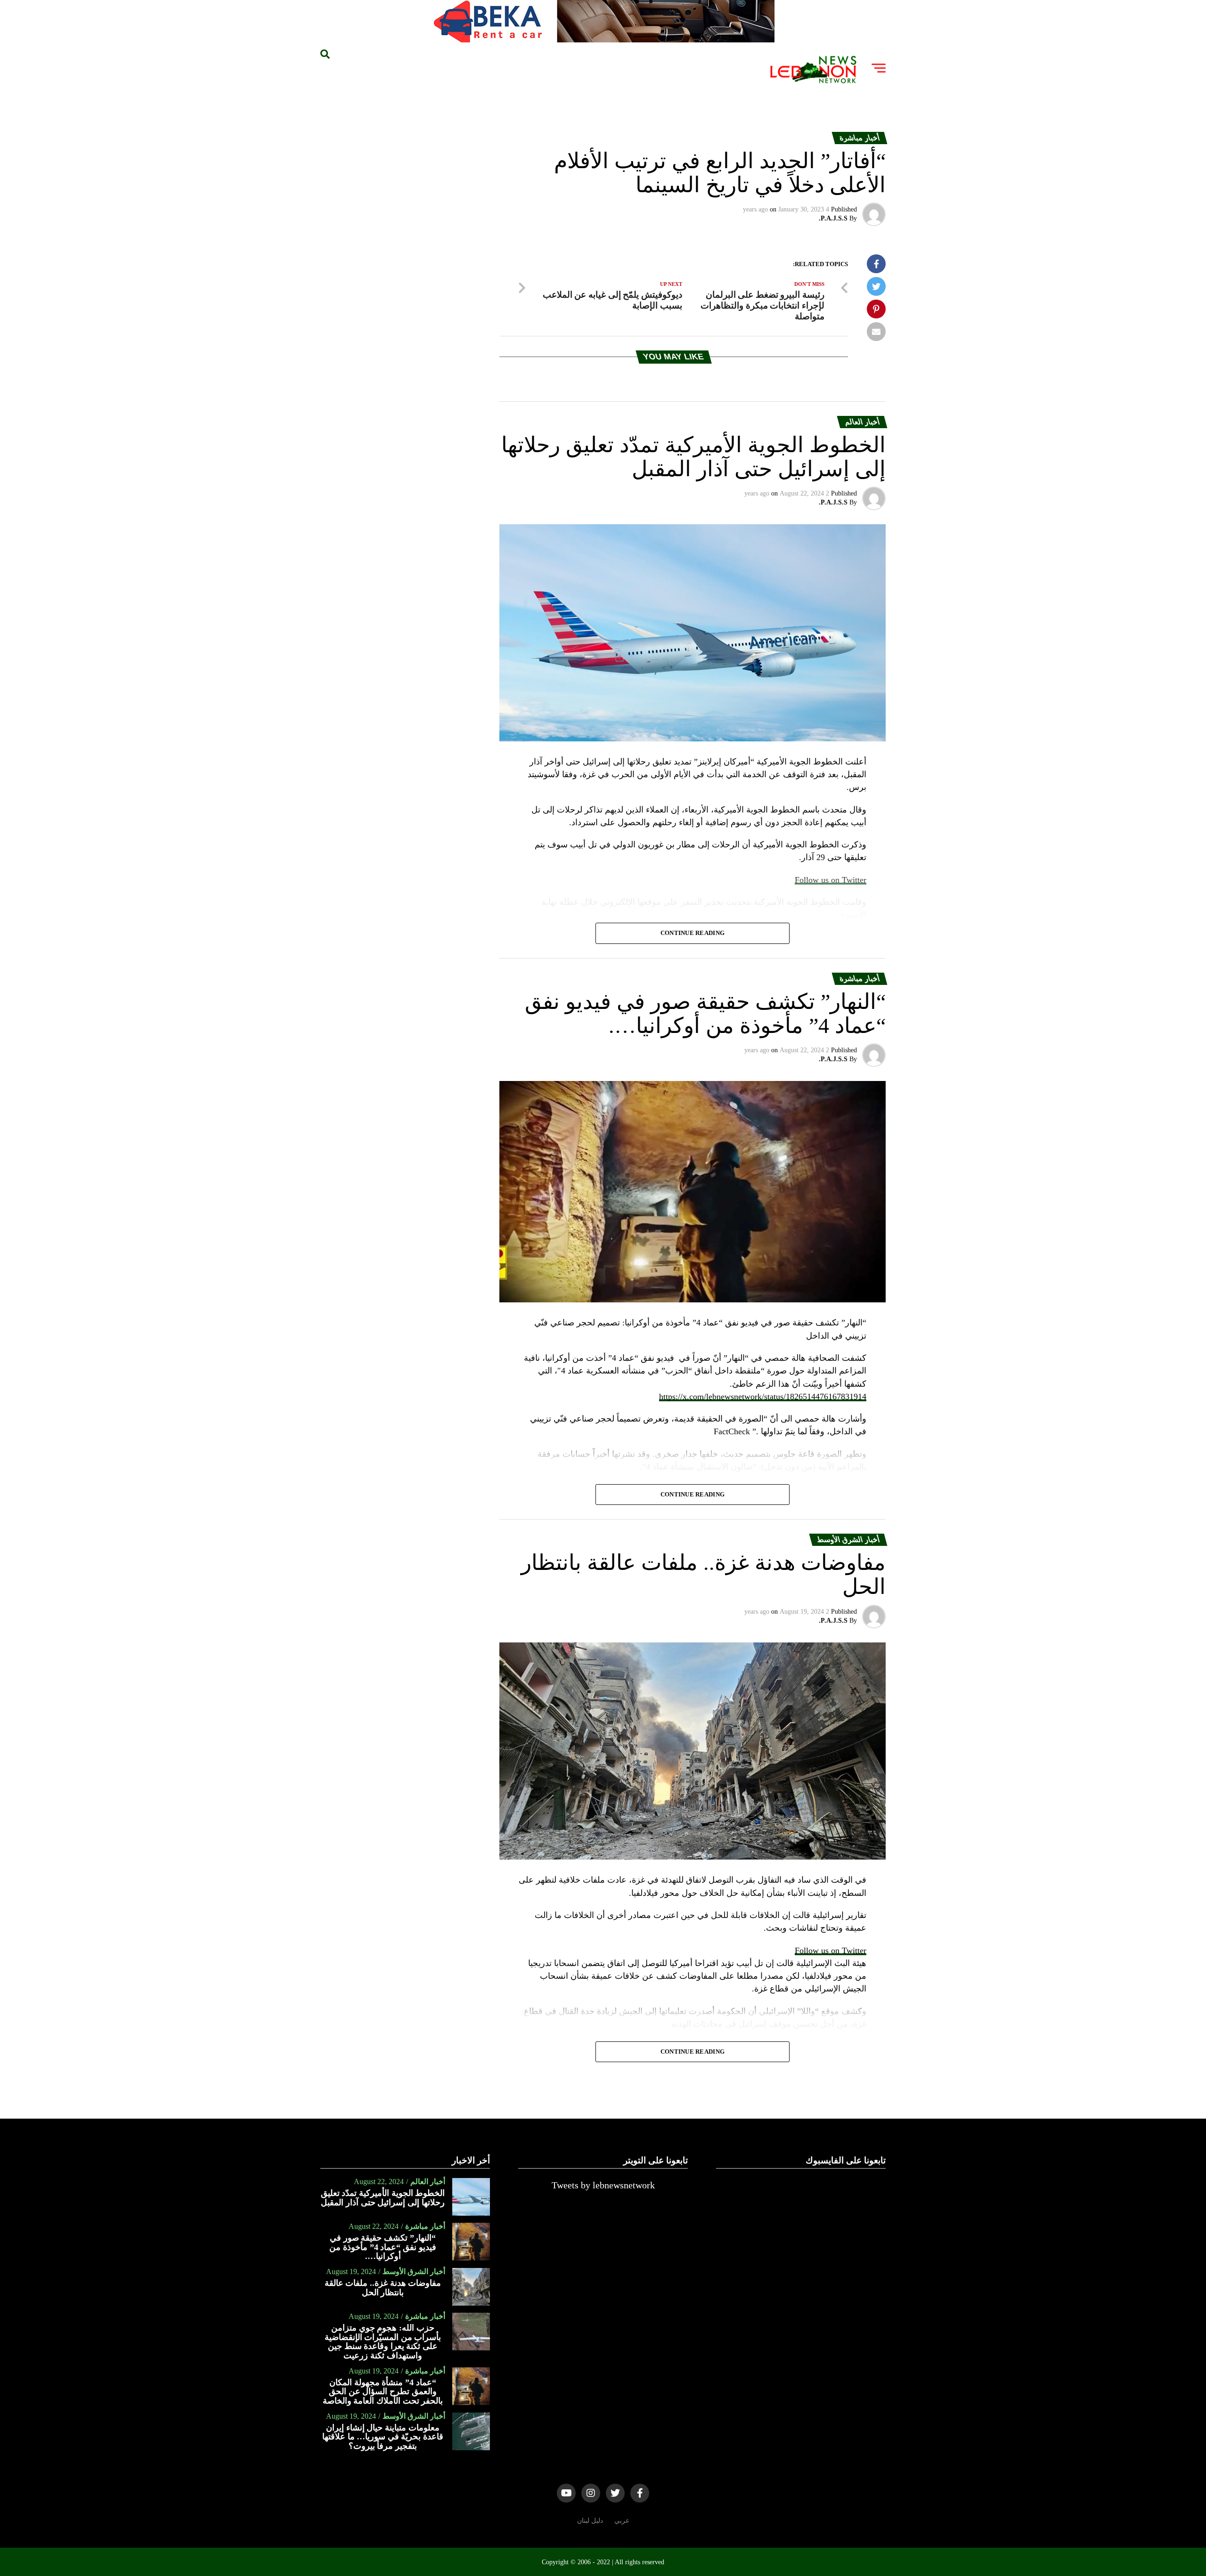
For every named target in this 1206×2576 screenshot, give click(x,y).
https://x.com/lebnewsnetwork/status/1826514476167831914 (763, 1397)
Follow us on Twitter (831, 1950)
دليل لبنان (590, 2520)
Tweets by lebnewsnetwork (603, 2185)
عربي (622, 2520)
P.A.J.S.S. (833, 218)
